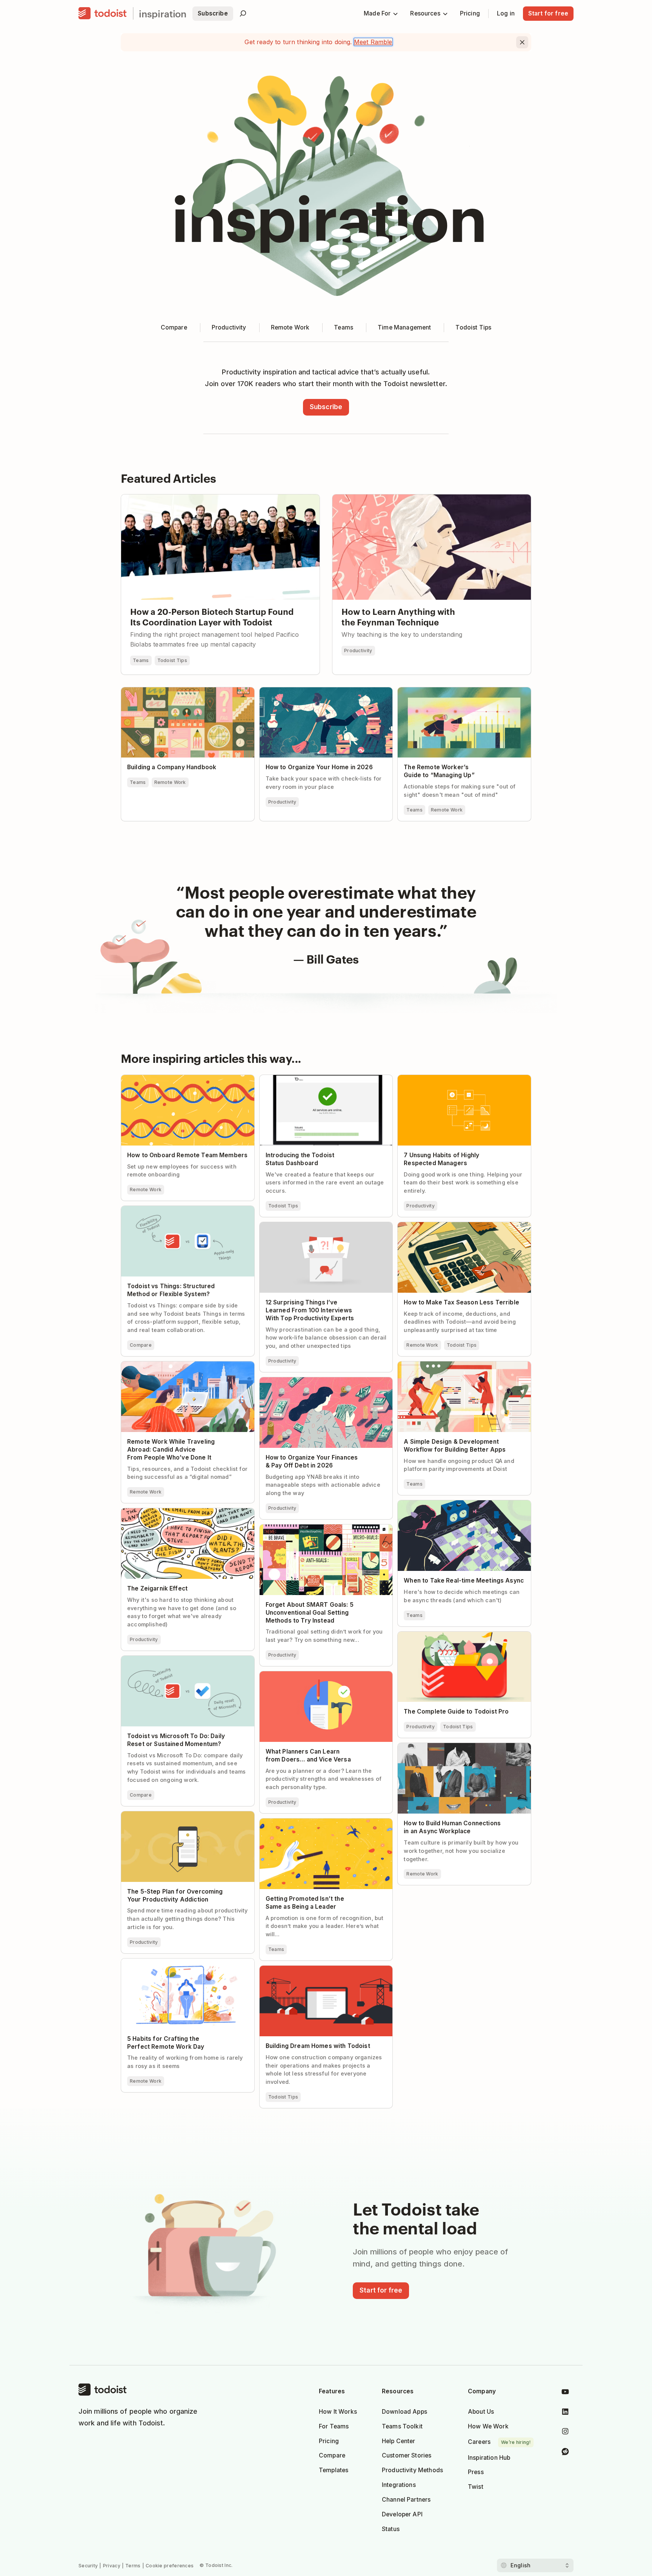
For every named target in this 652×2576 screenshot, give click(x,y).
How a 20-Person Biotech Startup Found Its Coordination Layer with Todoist (219, 501)
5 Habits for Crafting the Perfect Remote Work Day (187, 1965)
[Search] (243, 14)
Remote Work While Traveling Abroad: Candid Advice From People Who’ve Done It (186, 1368)
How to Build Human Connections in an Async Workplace (464, 1749)
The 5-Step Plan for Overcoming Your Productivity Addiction (175, 1818)
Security (88, 2566)
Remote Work (170, 782)
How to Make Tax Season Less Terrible (452, 1226)
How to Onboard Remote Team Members (180, 1078)
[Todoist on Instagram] (565, 2433)
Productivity (358, 651)
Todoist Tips (172, 660)
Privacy (112, 2566)
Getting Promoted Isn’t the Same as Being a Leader (322, 1825)
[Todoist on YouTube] (565, 2393)
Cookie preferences (170, 2566)
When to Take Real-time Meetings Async (455, 1504)
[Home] (103, 14)
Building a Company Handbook (166, 691)
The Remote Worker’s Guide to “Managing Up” (463, 691)
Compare (141, 1345)
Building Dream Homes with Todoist (311, 1969)
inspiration (163, 13)
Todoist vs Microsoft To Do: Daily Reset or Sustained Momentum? (180, 1662)
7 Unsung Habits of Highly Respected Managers (451, 1081)
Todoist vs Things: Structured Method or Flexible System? (179, 1212)
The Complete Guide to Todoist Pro (448, 1635)
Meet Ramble (373, 42)
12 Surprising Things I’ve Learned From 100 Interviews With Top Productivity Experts (321, 1229)
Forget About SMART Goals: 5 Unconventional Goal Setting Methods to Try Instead (326, 1531)
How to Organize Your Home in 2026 (312, 691)
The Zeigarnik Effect (149, 1512)
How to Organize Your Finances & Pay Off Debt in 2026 (326, 1384)
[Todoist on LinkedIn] (565, 2413)
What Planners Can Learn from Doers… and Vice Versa (321, 1678)
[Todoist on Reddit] (565, 2453)
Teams (141, 660)
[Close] (522, 42)
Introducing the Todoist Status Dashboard (320, 1078)
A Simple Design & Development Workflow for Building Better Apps (463, 1368)
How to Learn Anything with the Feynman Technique (408, 498)
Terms (133, 2566)
